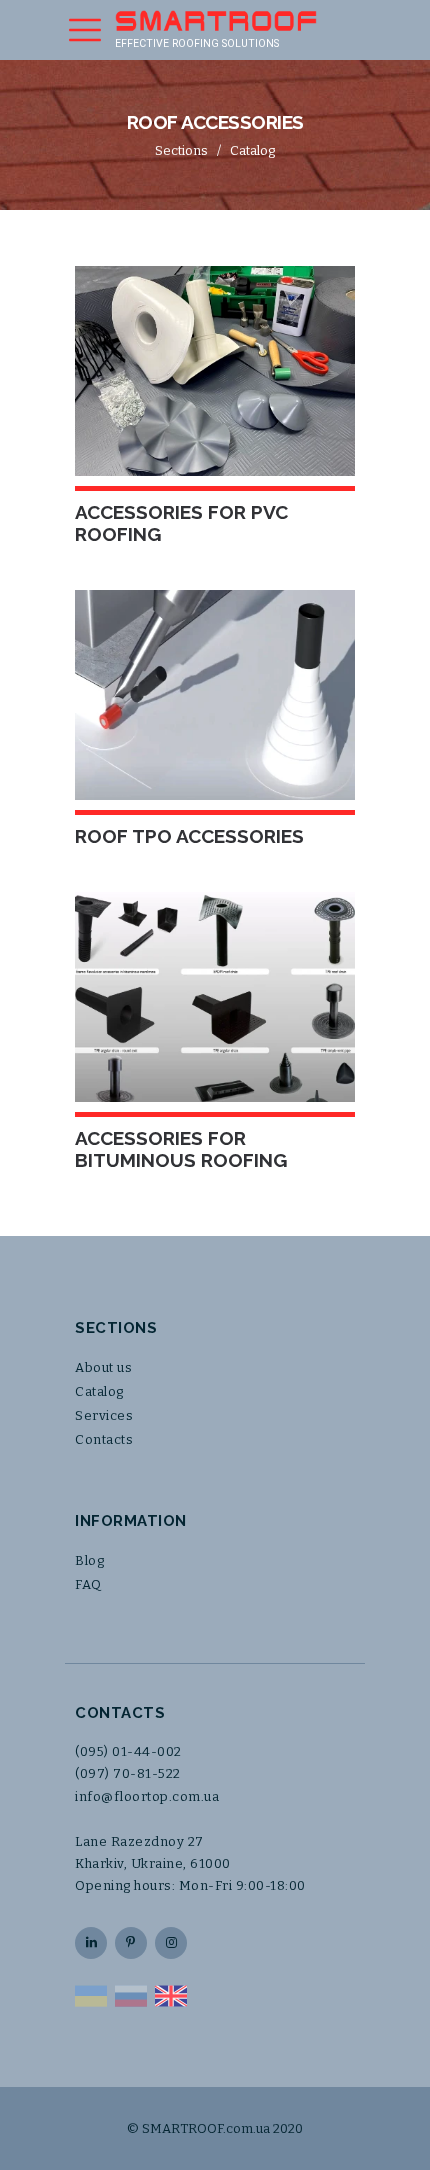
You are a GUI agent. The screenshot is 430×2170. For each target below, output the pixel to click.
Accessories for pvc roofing (181, 523)
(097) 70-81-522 (128, 1773)
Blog (89, 1560)
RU (131, 1996)
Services (104, 1415)
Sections (181, 150)
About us (103, 1367)
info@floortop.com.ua (147, 1796)
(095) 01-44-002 (128, 1751)
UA (91, 1996)
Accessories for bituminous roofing (181, 1149)
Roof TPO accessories (189, 836)
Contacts (104, 1439)
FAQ (88, 1584)
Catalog (252, 150)
